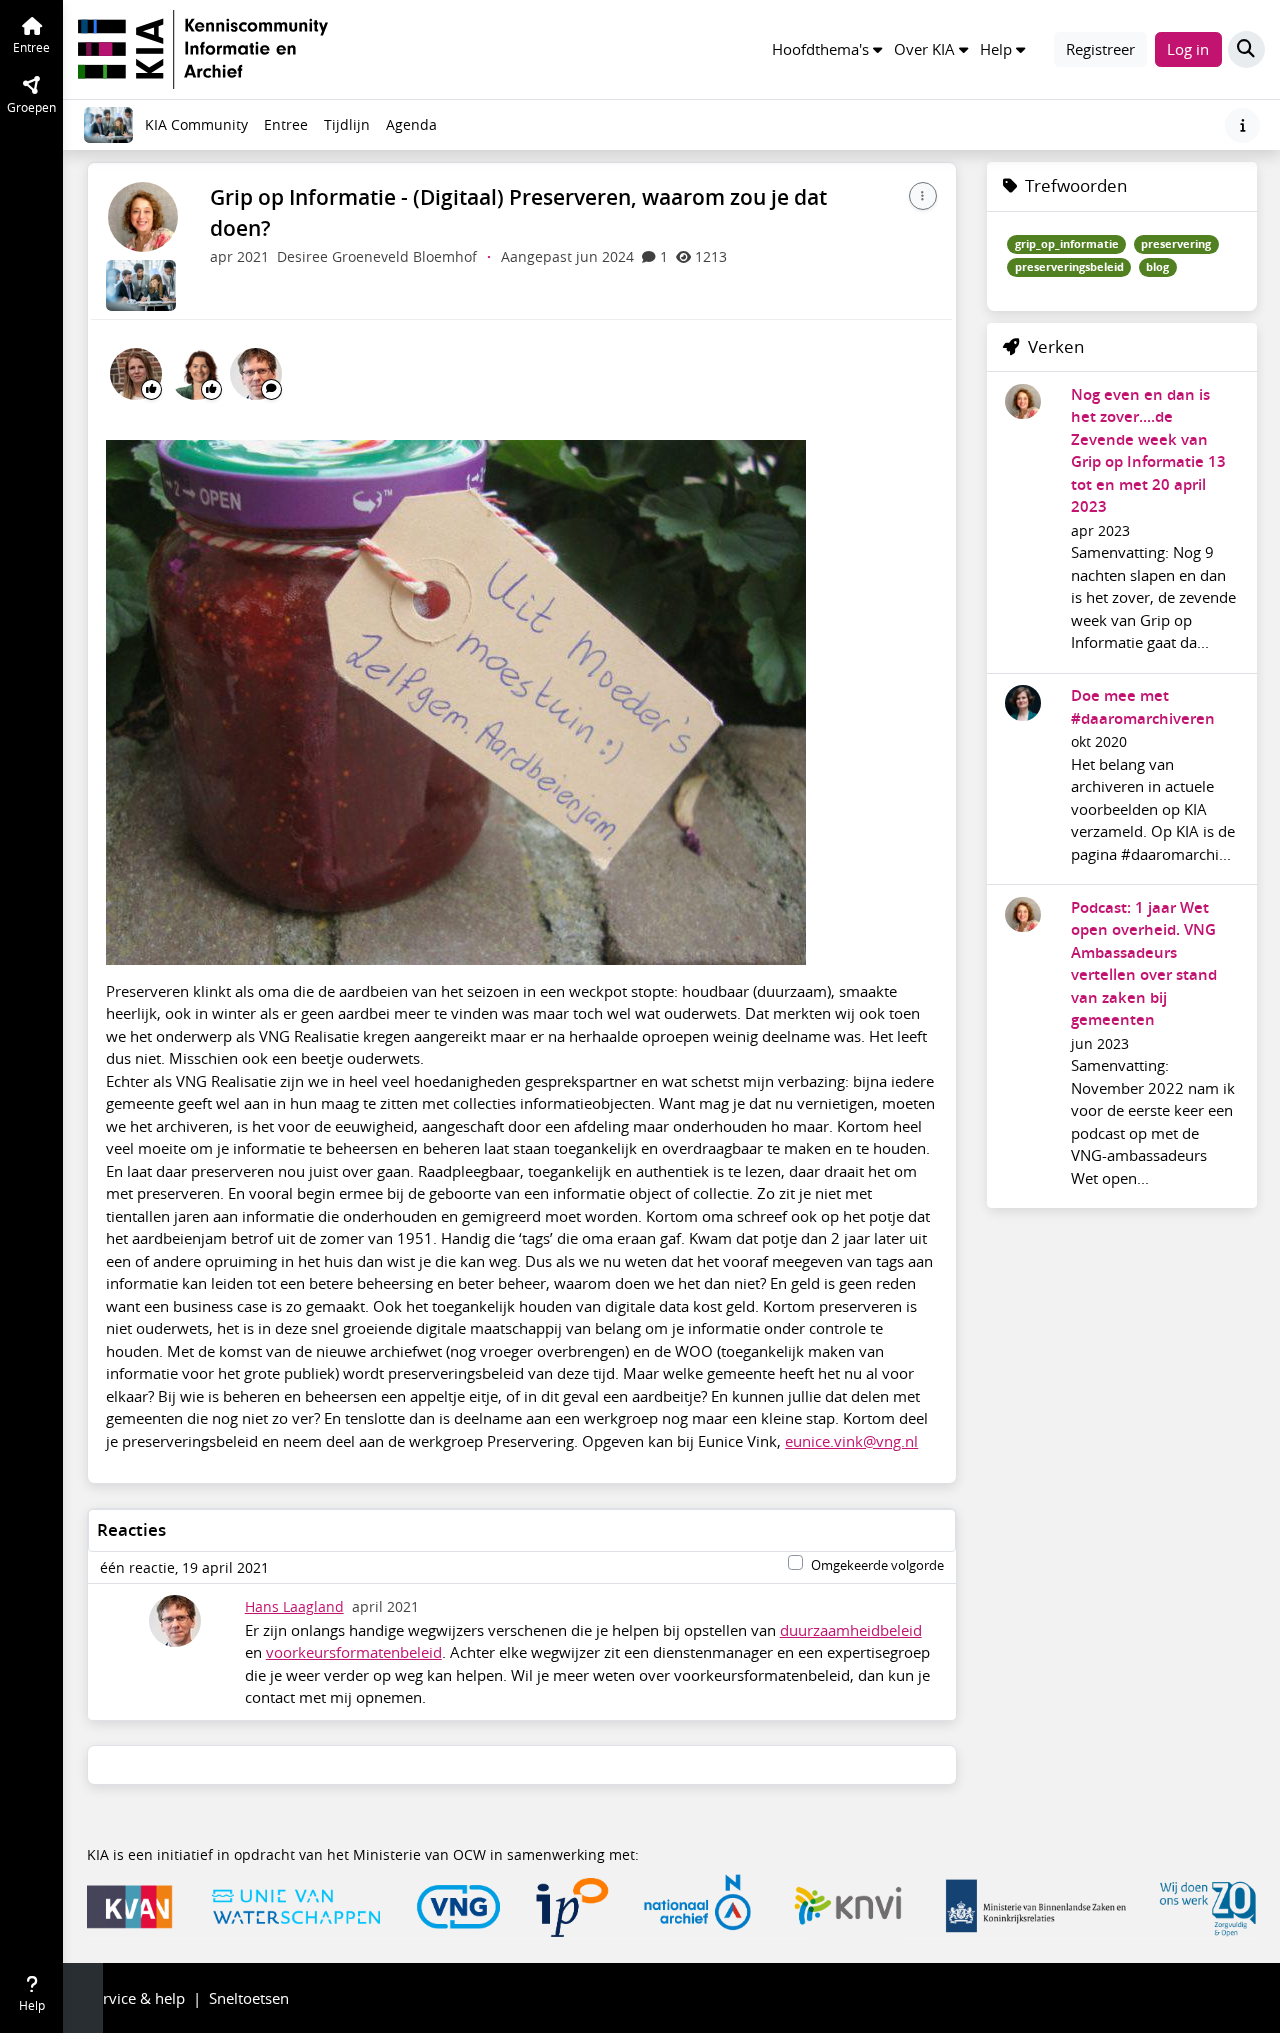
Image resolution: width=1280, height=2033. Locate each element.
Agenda (415, 130)
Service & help (136, 1998)
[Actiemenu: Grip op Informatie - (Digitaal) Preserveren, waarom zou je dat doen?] (923, 196)
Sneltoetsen (249, 1998)
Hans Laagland (294, 1607)
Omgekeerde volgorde (877, 1565)
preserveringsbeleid (1069, 267)
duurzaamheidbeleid (851, 1630)
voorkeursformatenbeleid (354, 1652)
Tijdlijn (350, 130)
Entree (286, 125)
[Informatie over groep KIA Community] (1242, 125)
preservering (1176, 244)
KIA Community (196, 125)
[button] (827, 49)
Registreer (1100, 49)
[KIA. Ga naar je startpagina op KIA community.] (203, 47)
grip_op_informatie (1067, 244)
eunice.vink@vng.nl (851, 1441)
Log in (1188, 49)
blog (1157, 267)
